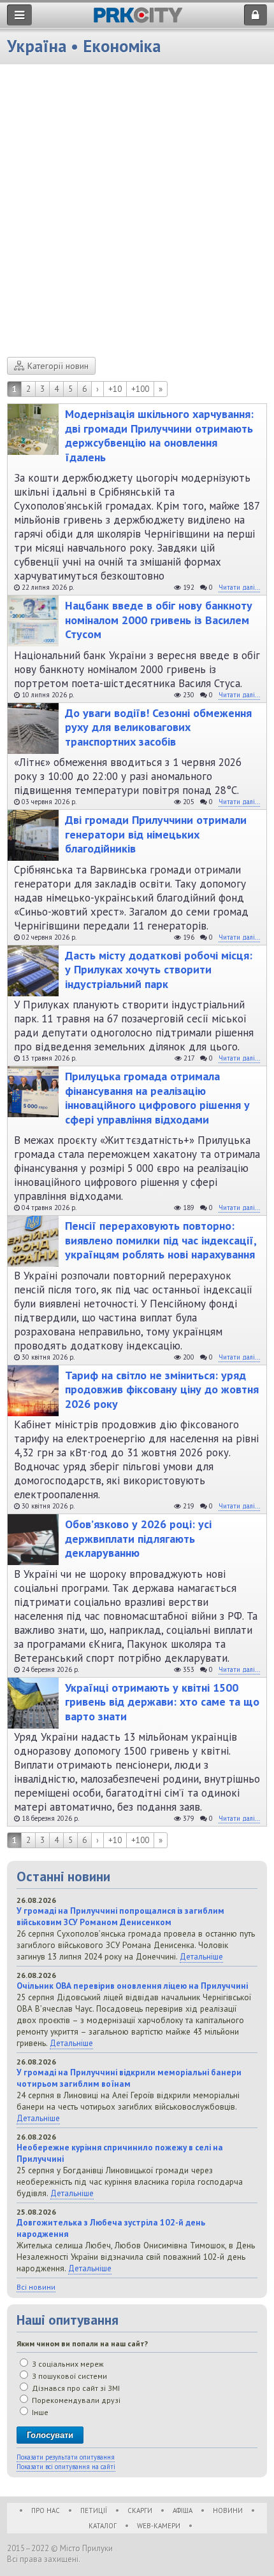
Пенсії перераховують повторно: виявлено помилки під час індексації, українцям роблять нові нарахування (161, 1240)
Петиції (94, 2510)
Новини (228, 2510)
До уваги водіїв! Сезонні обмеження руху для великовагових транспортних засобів (158, 728)
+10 (115, 389)
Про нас (46, 2510)
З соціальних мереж (67, 2364)
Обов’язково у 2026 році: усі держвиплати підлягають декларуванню (138, 1539)
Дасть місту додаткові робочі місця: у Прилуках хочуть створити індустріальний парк (159, 970)
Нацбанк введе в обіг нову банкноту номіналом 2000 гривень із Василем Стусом (159, 620)
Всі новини (36, 2287)
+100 (140, 389)
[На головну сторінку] (138, 19)
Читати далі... (239, 587)
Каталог (103, 2526)
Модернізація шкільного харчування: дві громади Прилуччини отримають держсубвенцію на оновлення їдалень (159, 436)
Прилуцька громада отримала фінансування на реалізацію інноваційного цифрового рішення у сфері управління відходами (157, 1098)
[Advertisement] (137, 214)
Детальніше (201, 1956)
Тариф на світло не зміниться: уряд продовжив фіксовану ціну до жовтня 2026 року (162, 1390)
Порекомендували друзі (75, 2400)
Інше (39, 2412)
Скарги (140, 2510)
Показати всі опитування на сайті (66, 2467)
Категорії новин (58, 366)
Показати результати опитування (66, 2457)
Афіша (183, 2510)
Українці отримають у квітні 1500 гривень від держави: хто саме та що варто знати (162, 1702)
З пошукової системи (68, 2376)
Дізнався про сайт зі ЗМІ (75, 2388)
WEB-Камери (159, 2526)
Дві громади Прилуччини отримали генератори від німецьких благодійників (156, 834)
